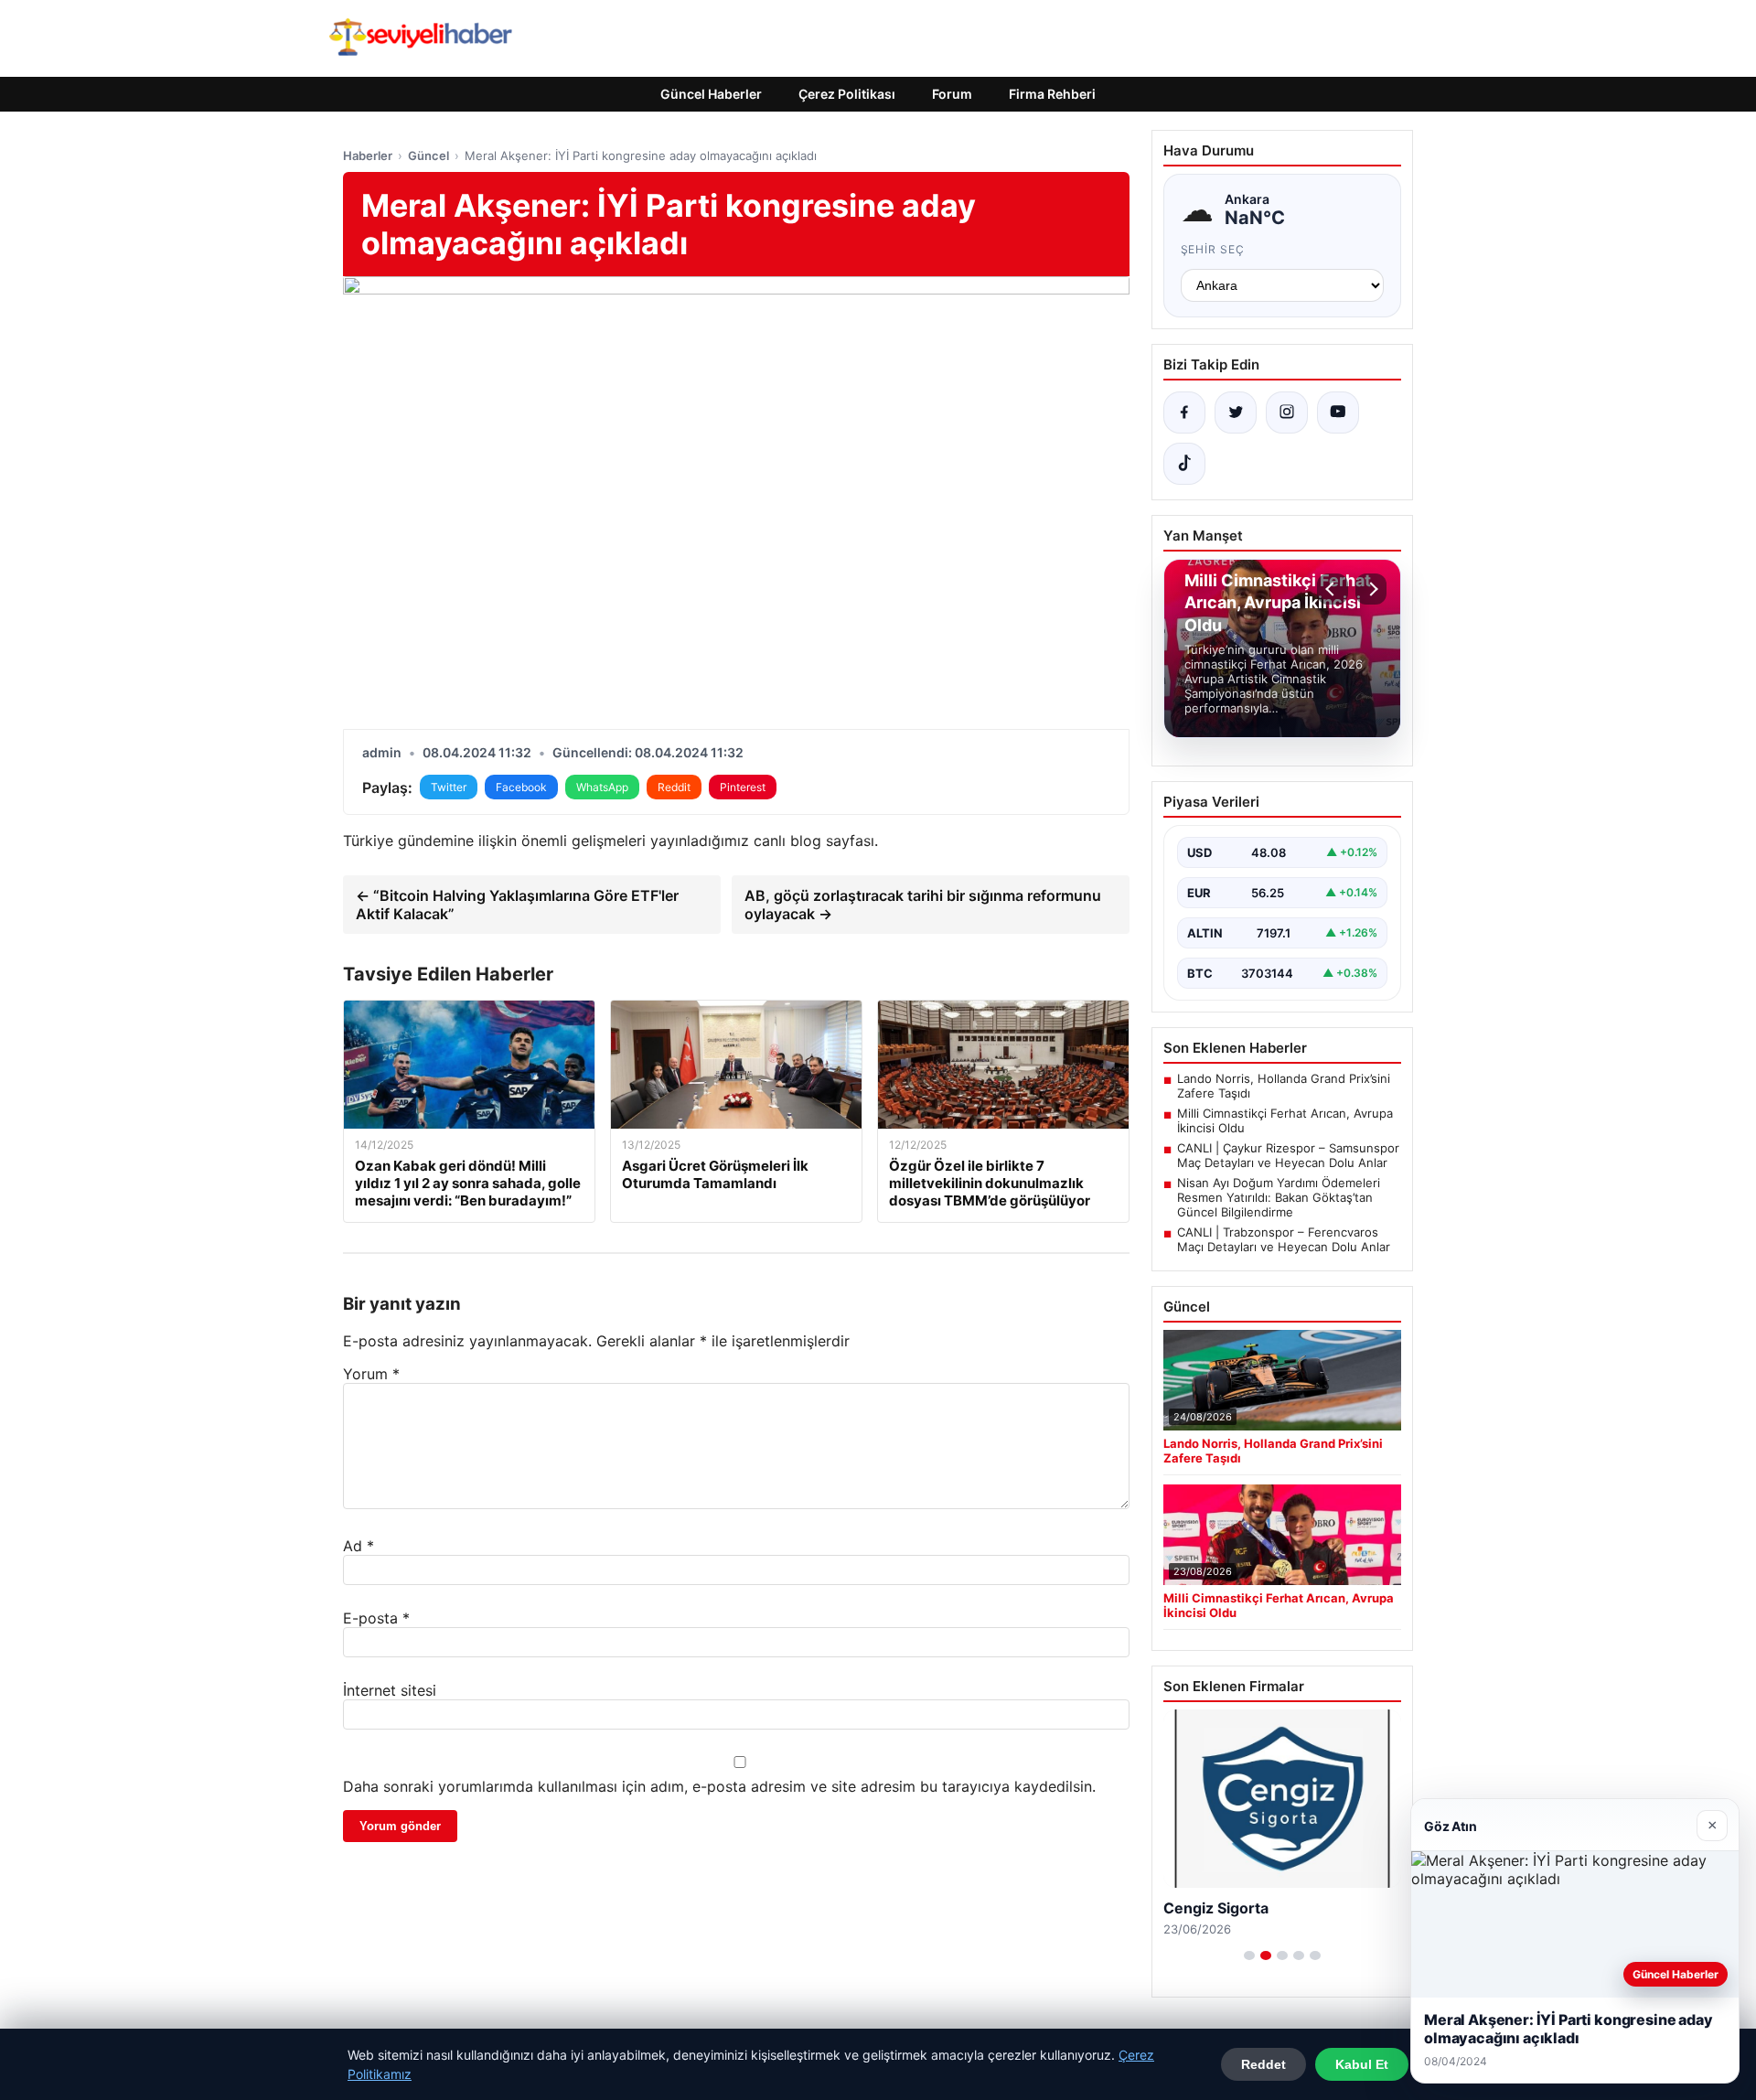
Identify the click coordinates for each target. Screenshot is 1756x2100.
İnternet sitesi (390, 1690)
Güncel (428, 155)
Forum (952, 94)
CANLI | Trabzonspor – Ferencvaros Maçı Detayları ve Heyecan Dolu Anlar (1284, 1239)
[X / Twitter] (1236, 412)
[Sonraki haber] (1371, 589)
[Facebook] (1184, 412)
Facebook (521, 787)
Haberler (368, 155)
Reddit (674, 787)
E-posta (376, 1618)
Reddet (1263, 2064)
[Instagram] (1287, 412)
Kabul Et (1362, 2064)
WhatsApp (602, 787)
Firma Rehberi (1052, 94)
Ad (359, 1546)
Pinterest (743, 787)
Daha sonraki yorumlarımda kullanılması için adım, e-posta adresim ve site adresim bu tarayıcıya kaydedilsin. (719, 1786)
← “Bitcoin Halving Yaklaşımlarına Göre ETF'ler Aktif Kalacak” (517, 905)
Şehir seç (1213, 249)
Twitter (449, 787)
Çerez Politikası (847, 94)
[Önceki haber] (1333, 589)
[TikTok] (1184, 464)
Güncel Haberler (711, 94)
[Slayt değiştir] (1249, 1955)
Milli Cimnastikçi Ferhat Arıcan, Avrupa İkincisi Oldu (1285, 1120)
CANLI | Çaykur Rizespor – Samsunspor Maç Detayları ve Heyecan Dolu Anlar (1288, 1155)
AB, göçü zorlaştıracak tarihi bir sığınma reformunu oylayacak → (923, 905)
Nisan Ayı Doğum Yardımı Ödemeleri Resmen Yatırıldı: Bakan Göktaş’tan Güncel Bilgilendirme (1279, 1197)
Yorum (371, 1374)
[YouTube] (1338, 412)
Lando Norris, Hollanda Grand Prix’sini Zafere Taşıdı (1284, 1086)
